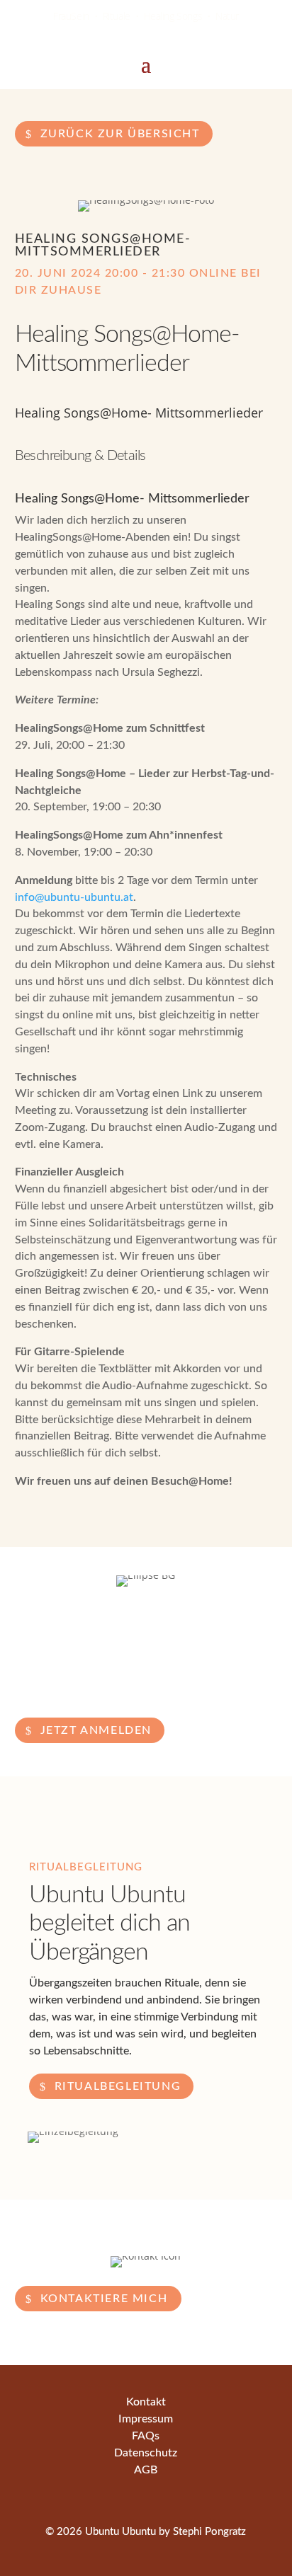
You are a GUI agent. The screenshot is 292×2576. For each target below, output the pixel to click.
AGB (146, 2470)
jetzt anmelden (96, 1730)
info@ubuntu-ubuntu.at (74, 897)
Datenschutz (146, 2453)
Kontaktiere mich (104, 2299)
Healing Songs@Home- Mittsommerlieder (103, 246)
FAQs (146, 2436)
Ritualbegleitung (118, 2086)
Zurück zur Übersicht (120, 134)
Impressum (146, 2419)
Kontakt (146, 2402)
